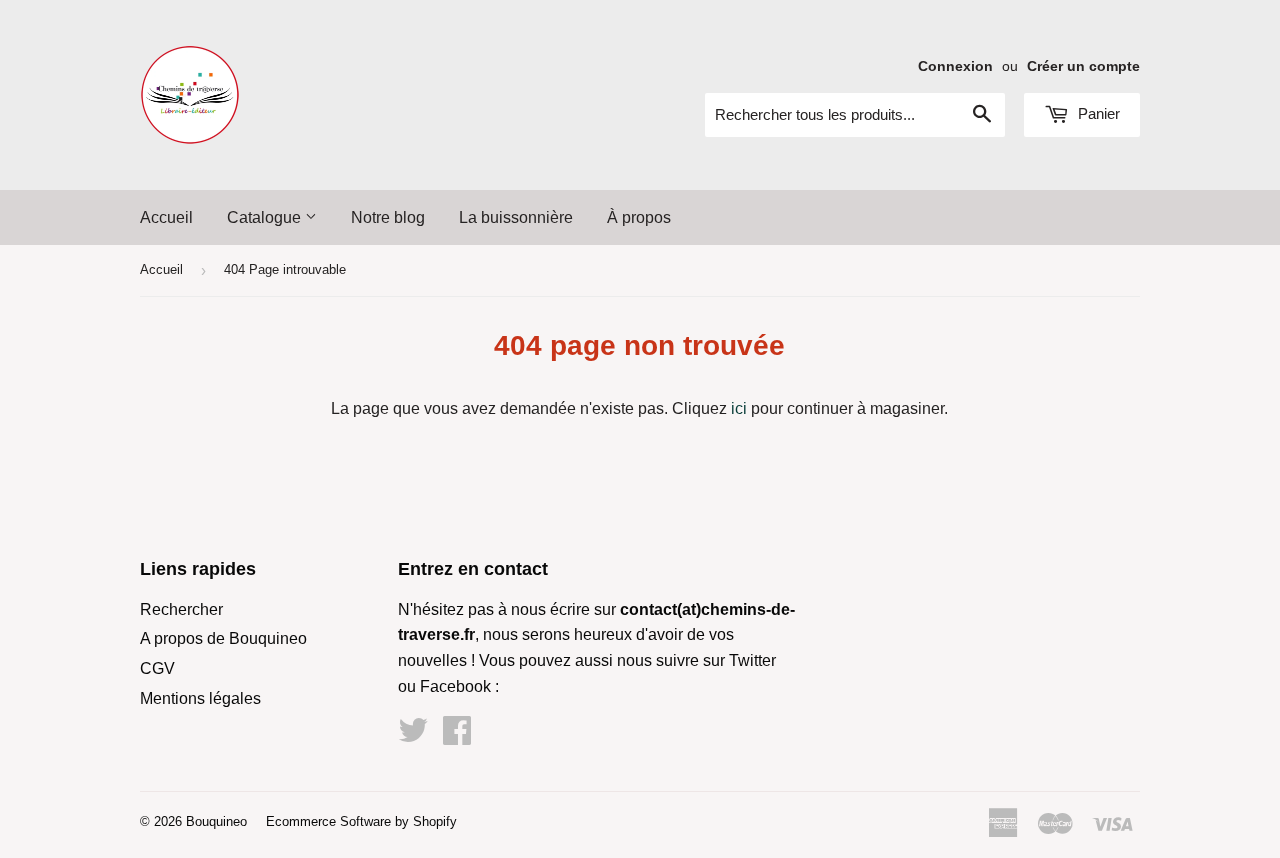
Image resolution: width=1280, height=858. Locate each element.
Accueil (166, 217)
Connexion (955, 66)
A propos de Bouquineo (223, 638)
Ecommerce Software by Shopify (361, 821)
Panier (1097, 113)
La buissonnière (516, 217)
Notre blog (388, 217)
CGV (157, 668)
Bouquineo (216, 821)
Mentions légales (200, 698)
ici (739, 408)
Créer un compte (1083, 66)
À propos (639, 217)
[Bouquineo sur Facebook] (457, 736)
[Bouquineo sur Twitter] (413, 736)
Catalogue (266, 217)
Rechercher (181, 609)
